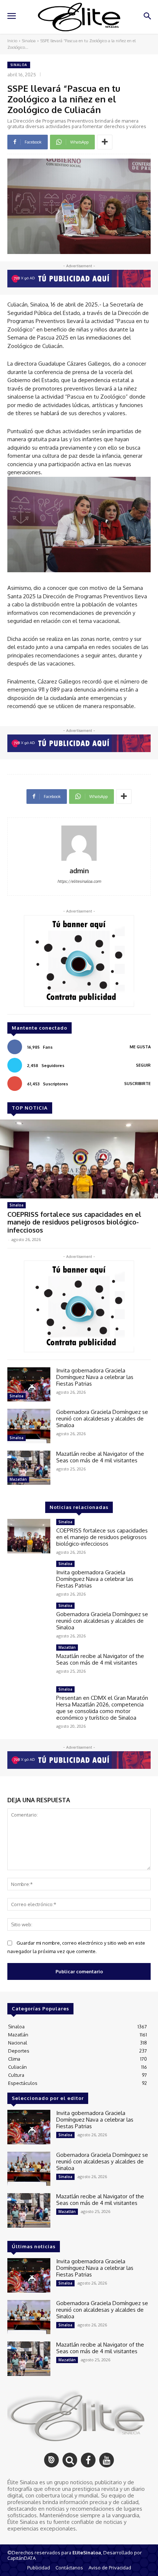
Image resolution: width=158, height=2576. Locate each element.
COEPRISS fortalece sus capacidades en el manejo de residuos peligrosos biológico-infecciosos (74, 1222)
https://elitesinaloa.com (79, 881)
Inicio (12, 41)
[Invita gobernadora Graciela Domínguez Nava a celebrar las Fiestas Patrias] (29, 1385)
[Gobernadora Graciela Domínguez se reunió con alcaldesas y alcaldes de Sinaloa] (29, 1426)
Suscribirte (137, 1084)
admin (79, 871)
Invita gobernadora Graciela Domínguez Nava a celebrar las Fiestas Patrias (95, 1377)
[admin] (79, 843)
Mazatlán (18, 1479)
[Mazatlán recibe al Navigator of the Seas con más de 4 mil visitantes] (29, 1468)
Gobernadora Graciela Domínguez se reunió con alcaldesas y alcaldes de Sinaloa (102, 1418)
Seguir (143, 1065)
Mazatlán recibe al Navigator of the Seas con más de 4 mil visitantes (100, 1457)
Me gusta (140, 1047)
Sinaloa (29, 41)
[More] (105, 142)
